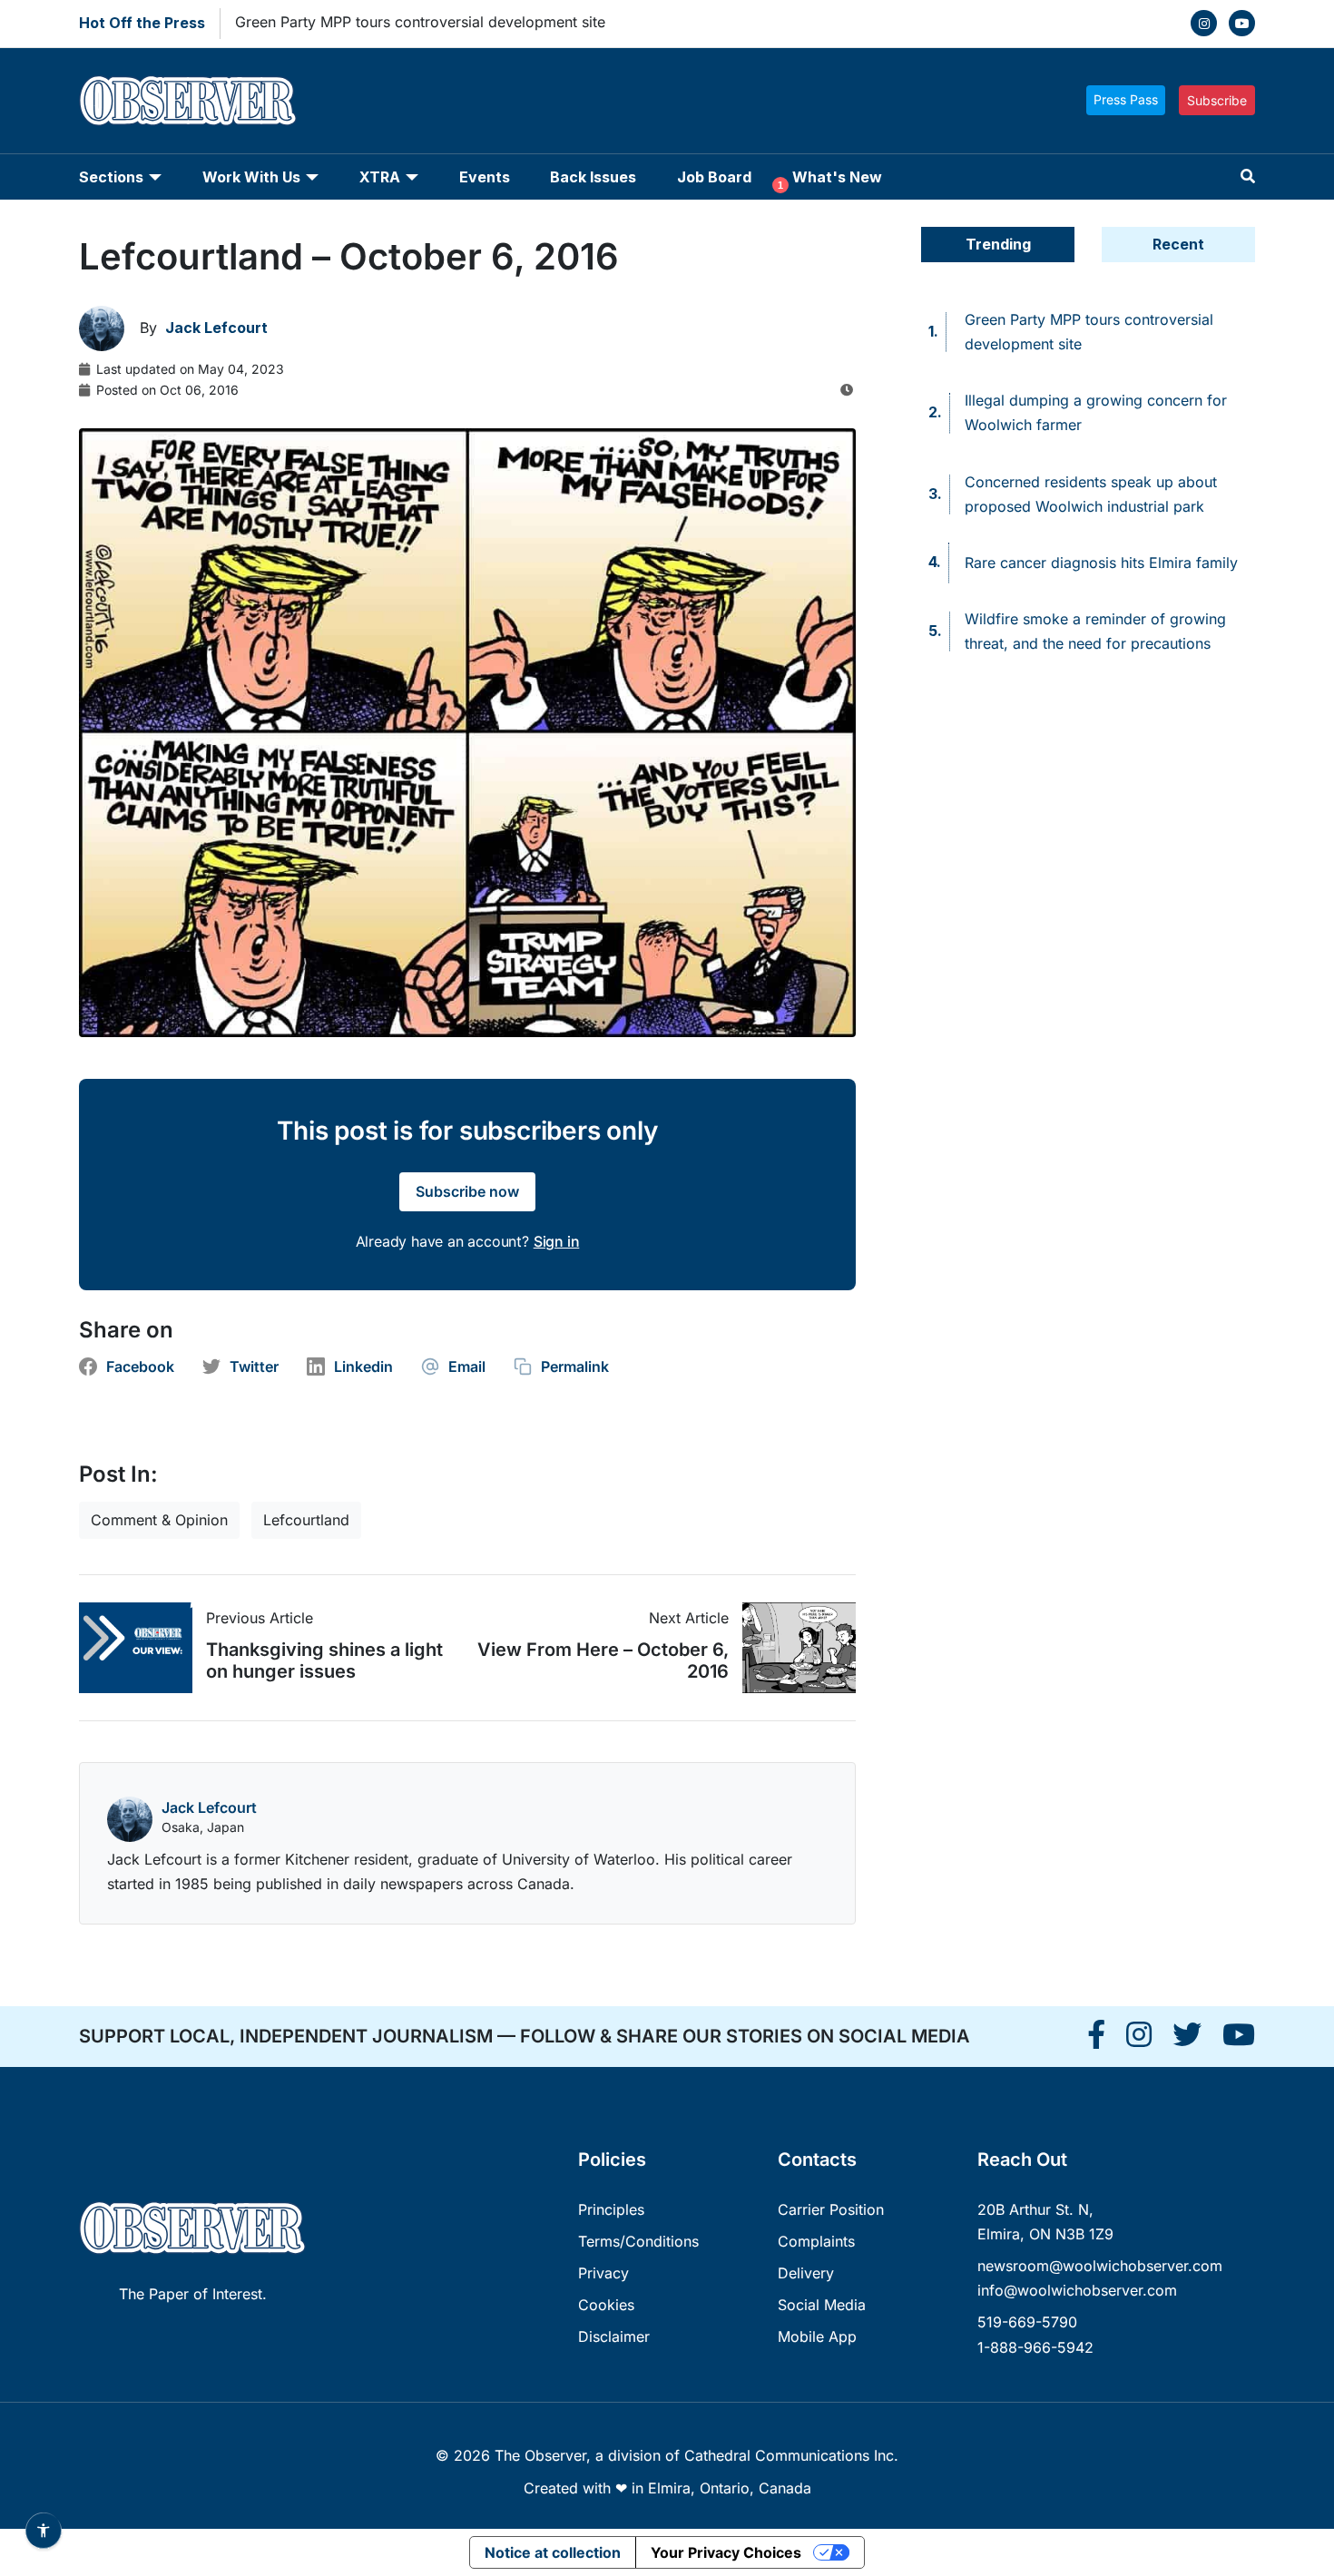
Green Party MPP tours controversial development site (420, 22)
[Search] (1248, 176)
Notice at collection (553, 2552)
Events (485, 177)
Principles (611, 2209)
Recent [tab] (1178, 244)
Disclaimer (614, 2336)
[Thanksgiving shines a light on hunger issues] (142, 1648)
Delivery (806, 2273)
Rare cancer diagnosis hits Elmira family (1101, 563)
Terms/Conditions (638, 2241)
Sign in (557, 1241)
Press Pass (1126, 99)
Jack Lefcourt (209, 1807)
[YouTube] (1242, 23)
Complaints (816, 2241)
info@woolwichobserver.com (1077, 2290)
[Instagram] (1204, 23)
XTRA (380, 177)
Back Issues (593, 177)
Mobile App (817, 2336)
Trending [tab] (998, 244)
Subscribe (1217, 100)
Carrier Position (831, 2209)
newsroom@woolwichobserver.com (1100, 2266)
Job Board (714, 177)
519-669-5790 (1027, 2322)
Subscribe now (467, 1191)
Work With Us (251, 177)
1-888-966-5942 (1035, 2347)
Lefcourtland (306, 1520)
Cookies (606, 2305)
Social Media (822, 2305)
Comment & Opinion (159, 1520)
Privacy (603, 2273)
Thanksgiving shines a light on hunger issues (324, 1660)
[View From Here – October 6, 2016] (792, 1648)
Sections (111, 177)
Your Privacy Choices (726, 2552)
